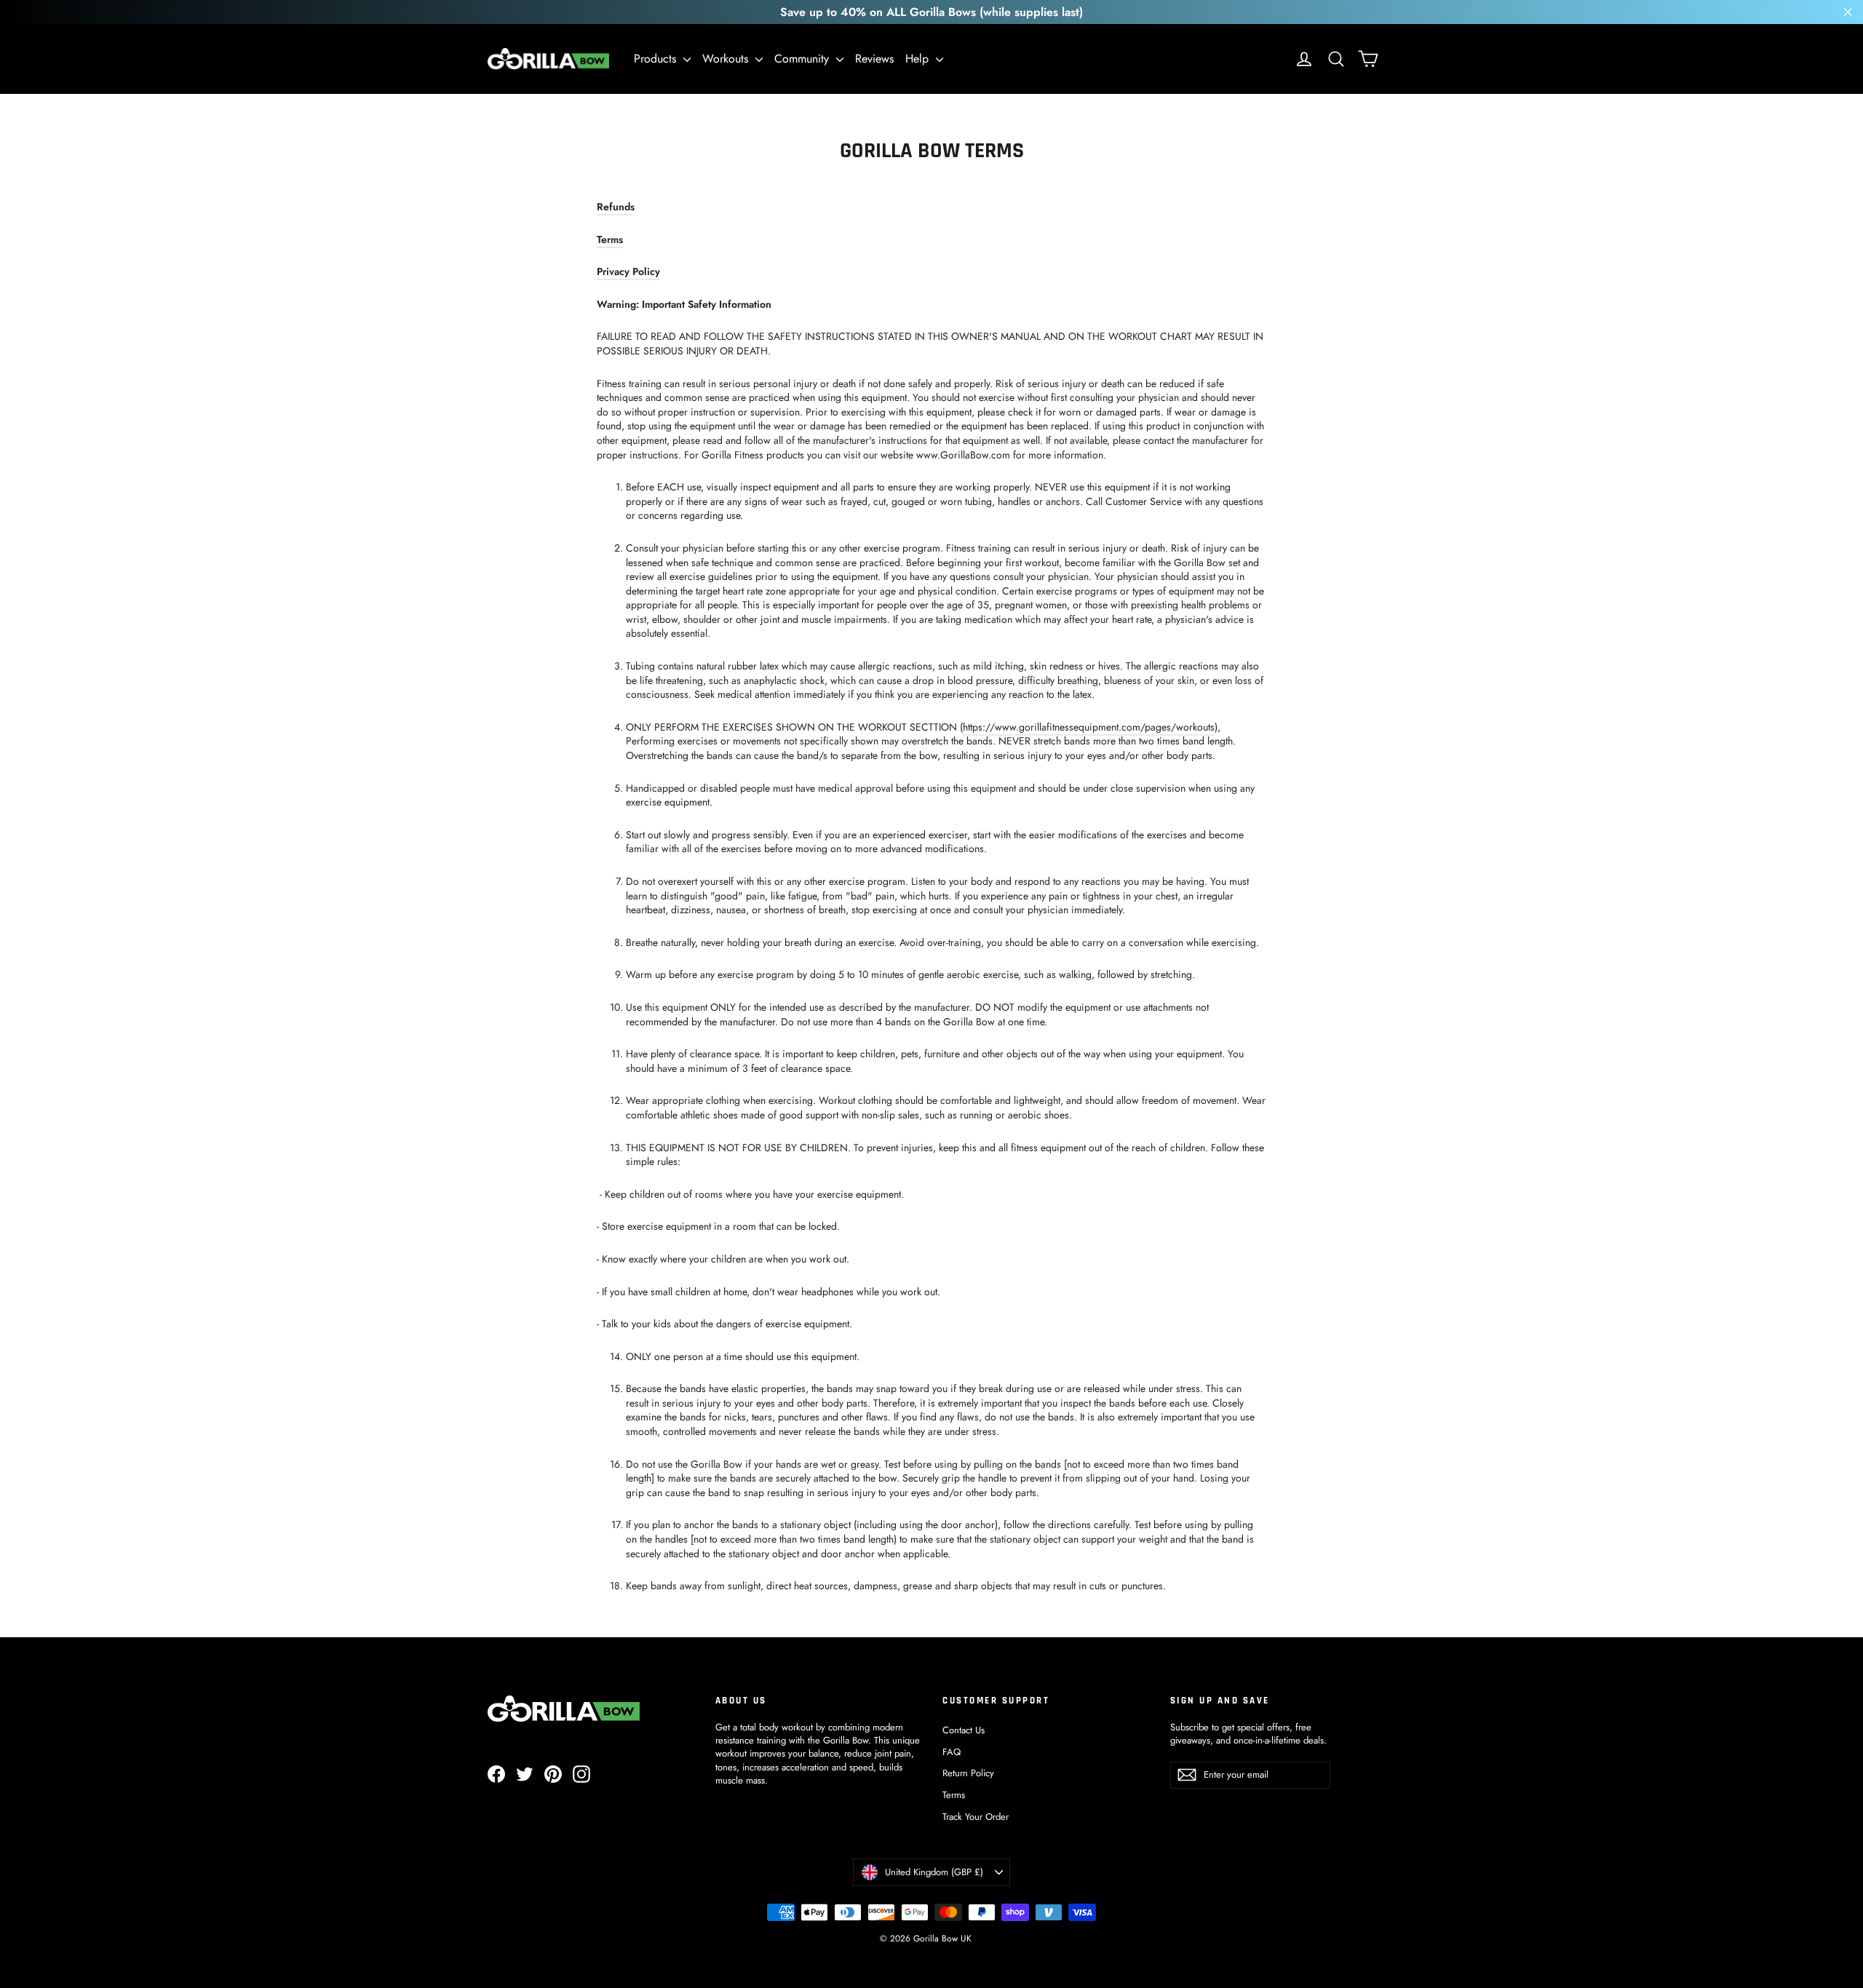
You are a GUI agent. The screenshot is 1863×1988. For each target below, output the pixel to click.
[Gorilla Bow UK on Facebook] (496, 1774)
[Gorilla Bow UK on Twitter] (525, 1774)
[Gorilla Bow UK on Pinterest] (553, 1774)
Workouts (727, 59)
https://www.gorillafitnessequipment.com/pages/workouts (1089, 727)
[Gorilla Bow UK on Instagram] (581, 1774)
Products (657, 59)
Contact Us (964, 1730)
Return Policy (968, 1773)
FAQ (952, 1752)
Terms (954, 1795)
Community (803, 59)
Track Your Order (976, 1817)
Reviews (874, 59)
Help (919, 59)
